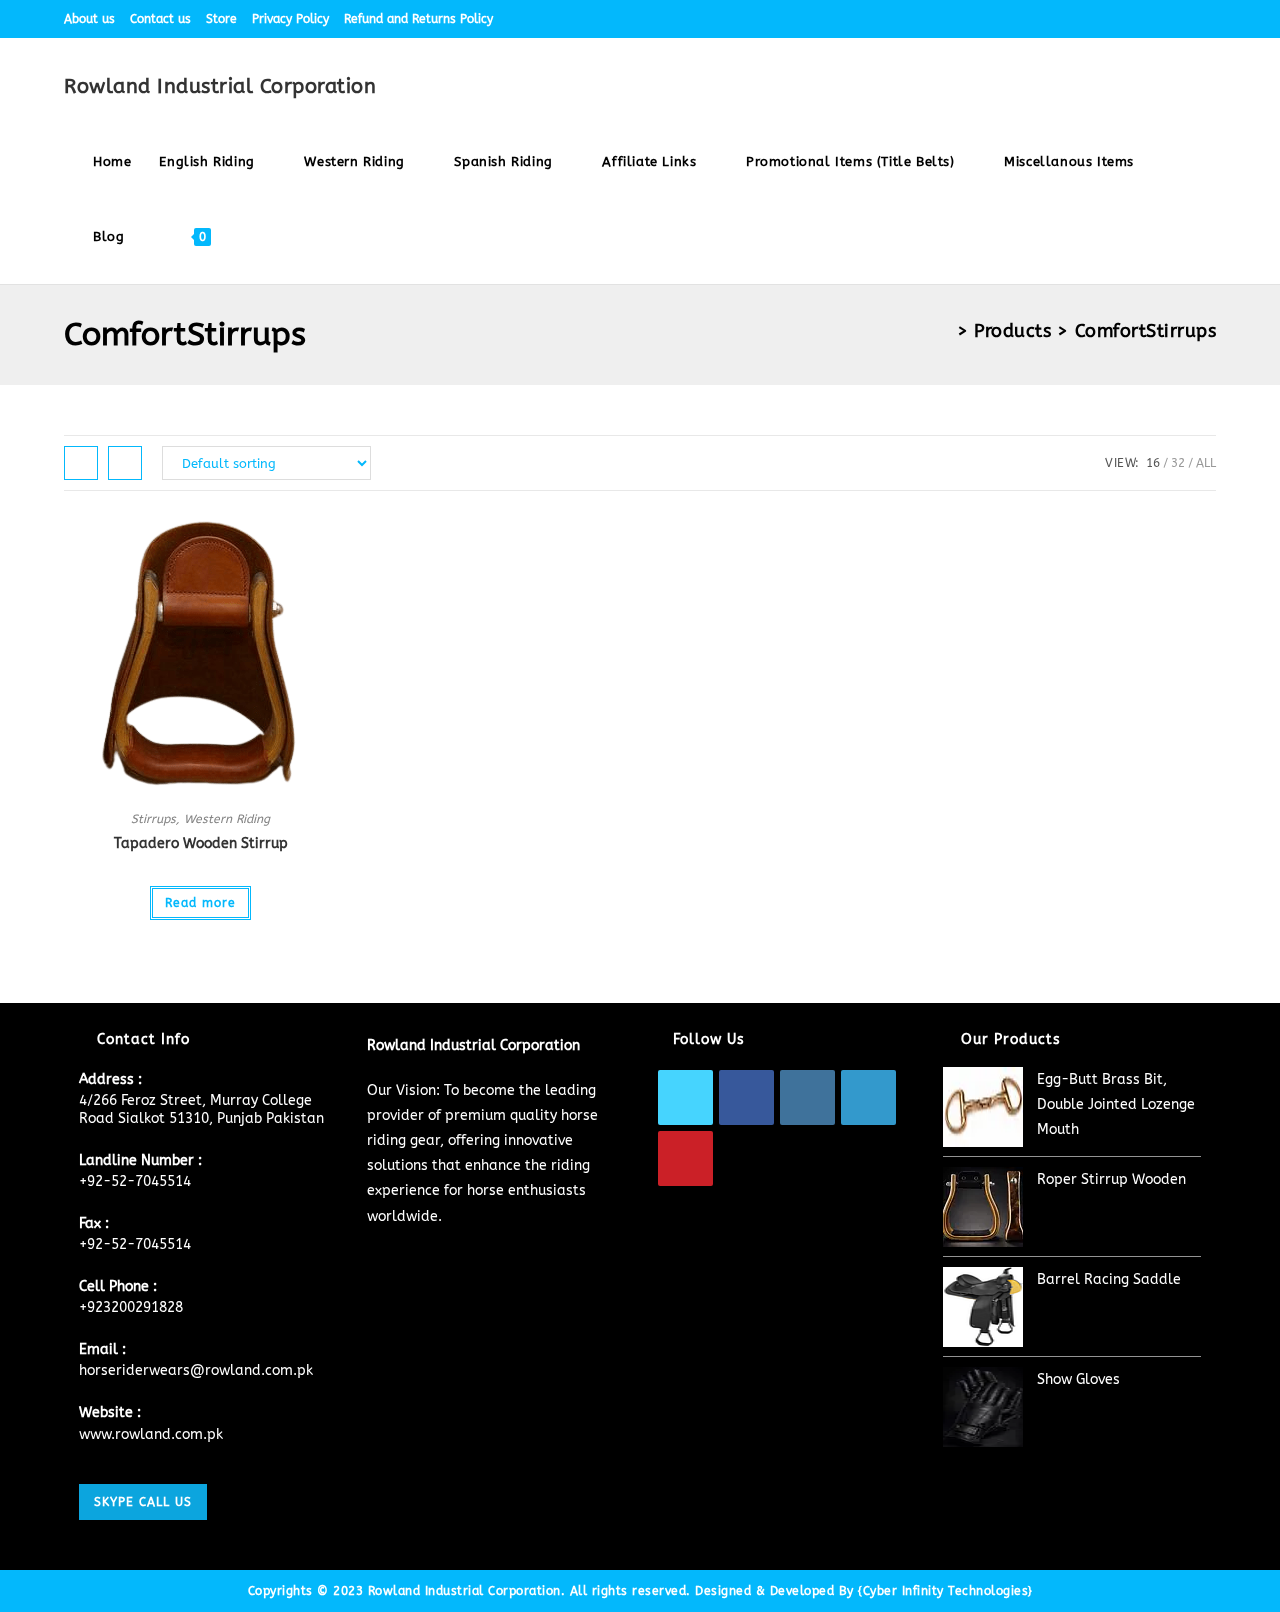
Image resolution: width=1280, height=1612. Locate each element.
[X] (685, 1097)
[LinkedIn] (868, 1097)
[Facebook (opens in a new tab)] (1095, 19)
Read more (200, 903)
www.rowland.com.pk (151, 1434)
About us (89, 19)
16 (1153, 463)
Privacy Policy (290, 19)
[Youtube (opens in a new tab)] (1207, 19)
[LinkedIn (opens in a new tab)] (1164, 19)
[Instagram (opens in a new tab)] (1141, 19)
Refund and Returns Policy (418, 19)
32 (1178, 463)
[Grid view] (81, 463)
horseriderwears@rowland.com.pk (196, 1370)
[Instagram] (807, 1097)
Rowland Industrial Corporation (220, 86)
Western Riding (227, 819)
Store (221, 19)
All (1206, 463)
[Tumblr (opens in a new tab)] (1187, 19)
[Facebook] (746, 1097)
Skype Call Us (143, 1502)
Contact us (160, 19)
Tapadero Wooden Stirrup (201, 843)
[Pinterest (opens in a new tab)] (1118, 19)
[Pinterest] (685, 1158)
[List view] (125, 463)
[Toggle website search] (244, 236)
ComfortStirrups (1146, 331)
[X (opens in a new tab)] (1072, 19)
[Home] (943, 331)
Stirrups (153, 819)
